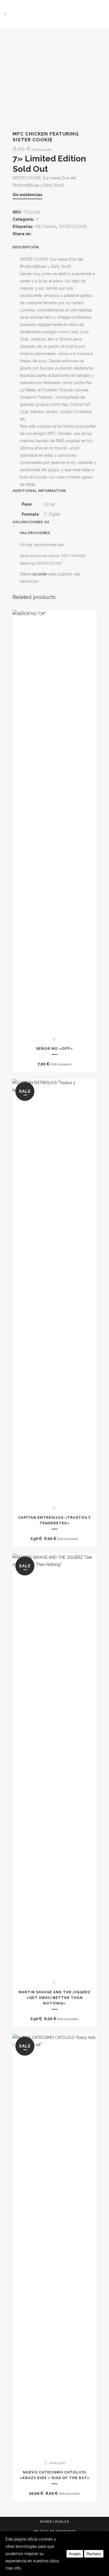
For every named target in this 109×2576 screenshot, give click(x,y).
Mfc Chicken (46, 227)
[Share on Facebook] (37, 234)
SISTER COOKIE (73, 227)
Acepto (75, 2554)
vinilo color (57, 2463)
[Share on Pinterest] (57, 234)
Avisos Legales (54, 2522)
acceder (40, 574)
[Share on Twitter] (43, 234)
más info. (14, 2568)
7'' (38, 219)
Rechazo (94, 2554)
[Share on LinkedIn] (50, 234)
